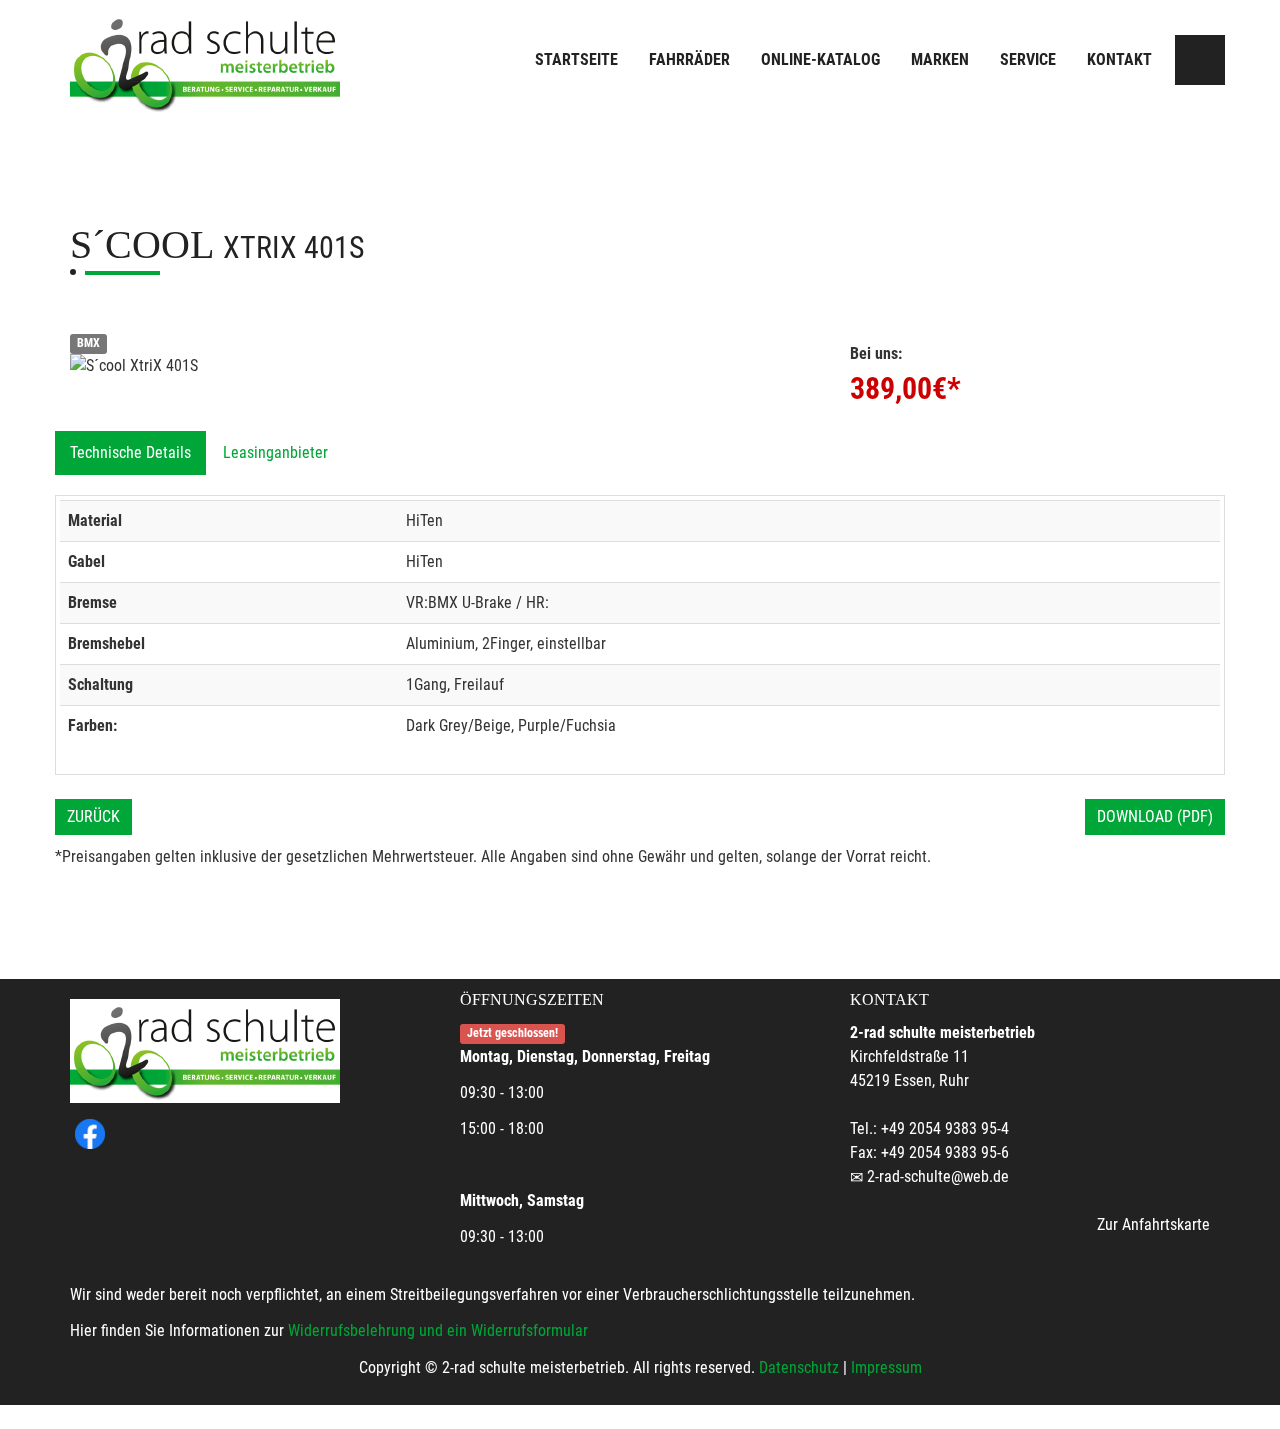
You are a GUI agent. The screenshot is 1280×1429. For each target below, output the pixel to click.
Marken (940, 59)
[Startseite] (205, 62)
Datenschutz (799, 1367)
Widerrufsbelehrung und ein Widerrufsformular (438, 1330)
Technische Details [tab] (130, 452)
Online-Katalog (820, 59)
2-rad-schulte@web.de (938, 1176)
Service (1028, 59)
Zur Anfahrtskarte (1153, 1224)
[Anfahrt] (1200, 60)
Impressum (886, 1367)
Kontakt (1119, 59)
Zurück (93, 816)
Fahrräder (689, 59)
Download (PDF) (1155, 816)
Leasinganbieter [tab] (275, 452)
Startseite (576, 59)
